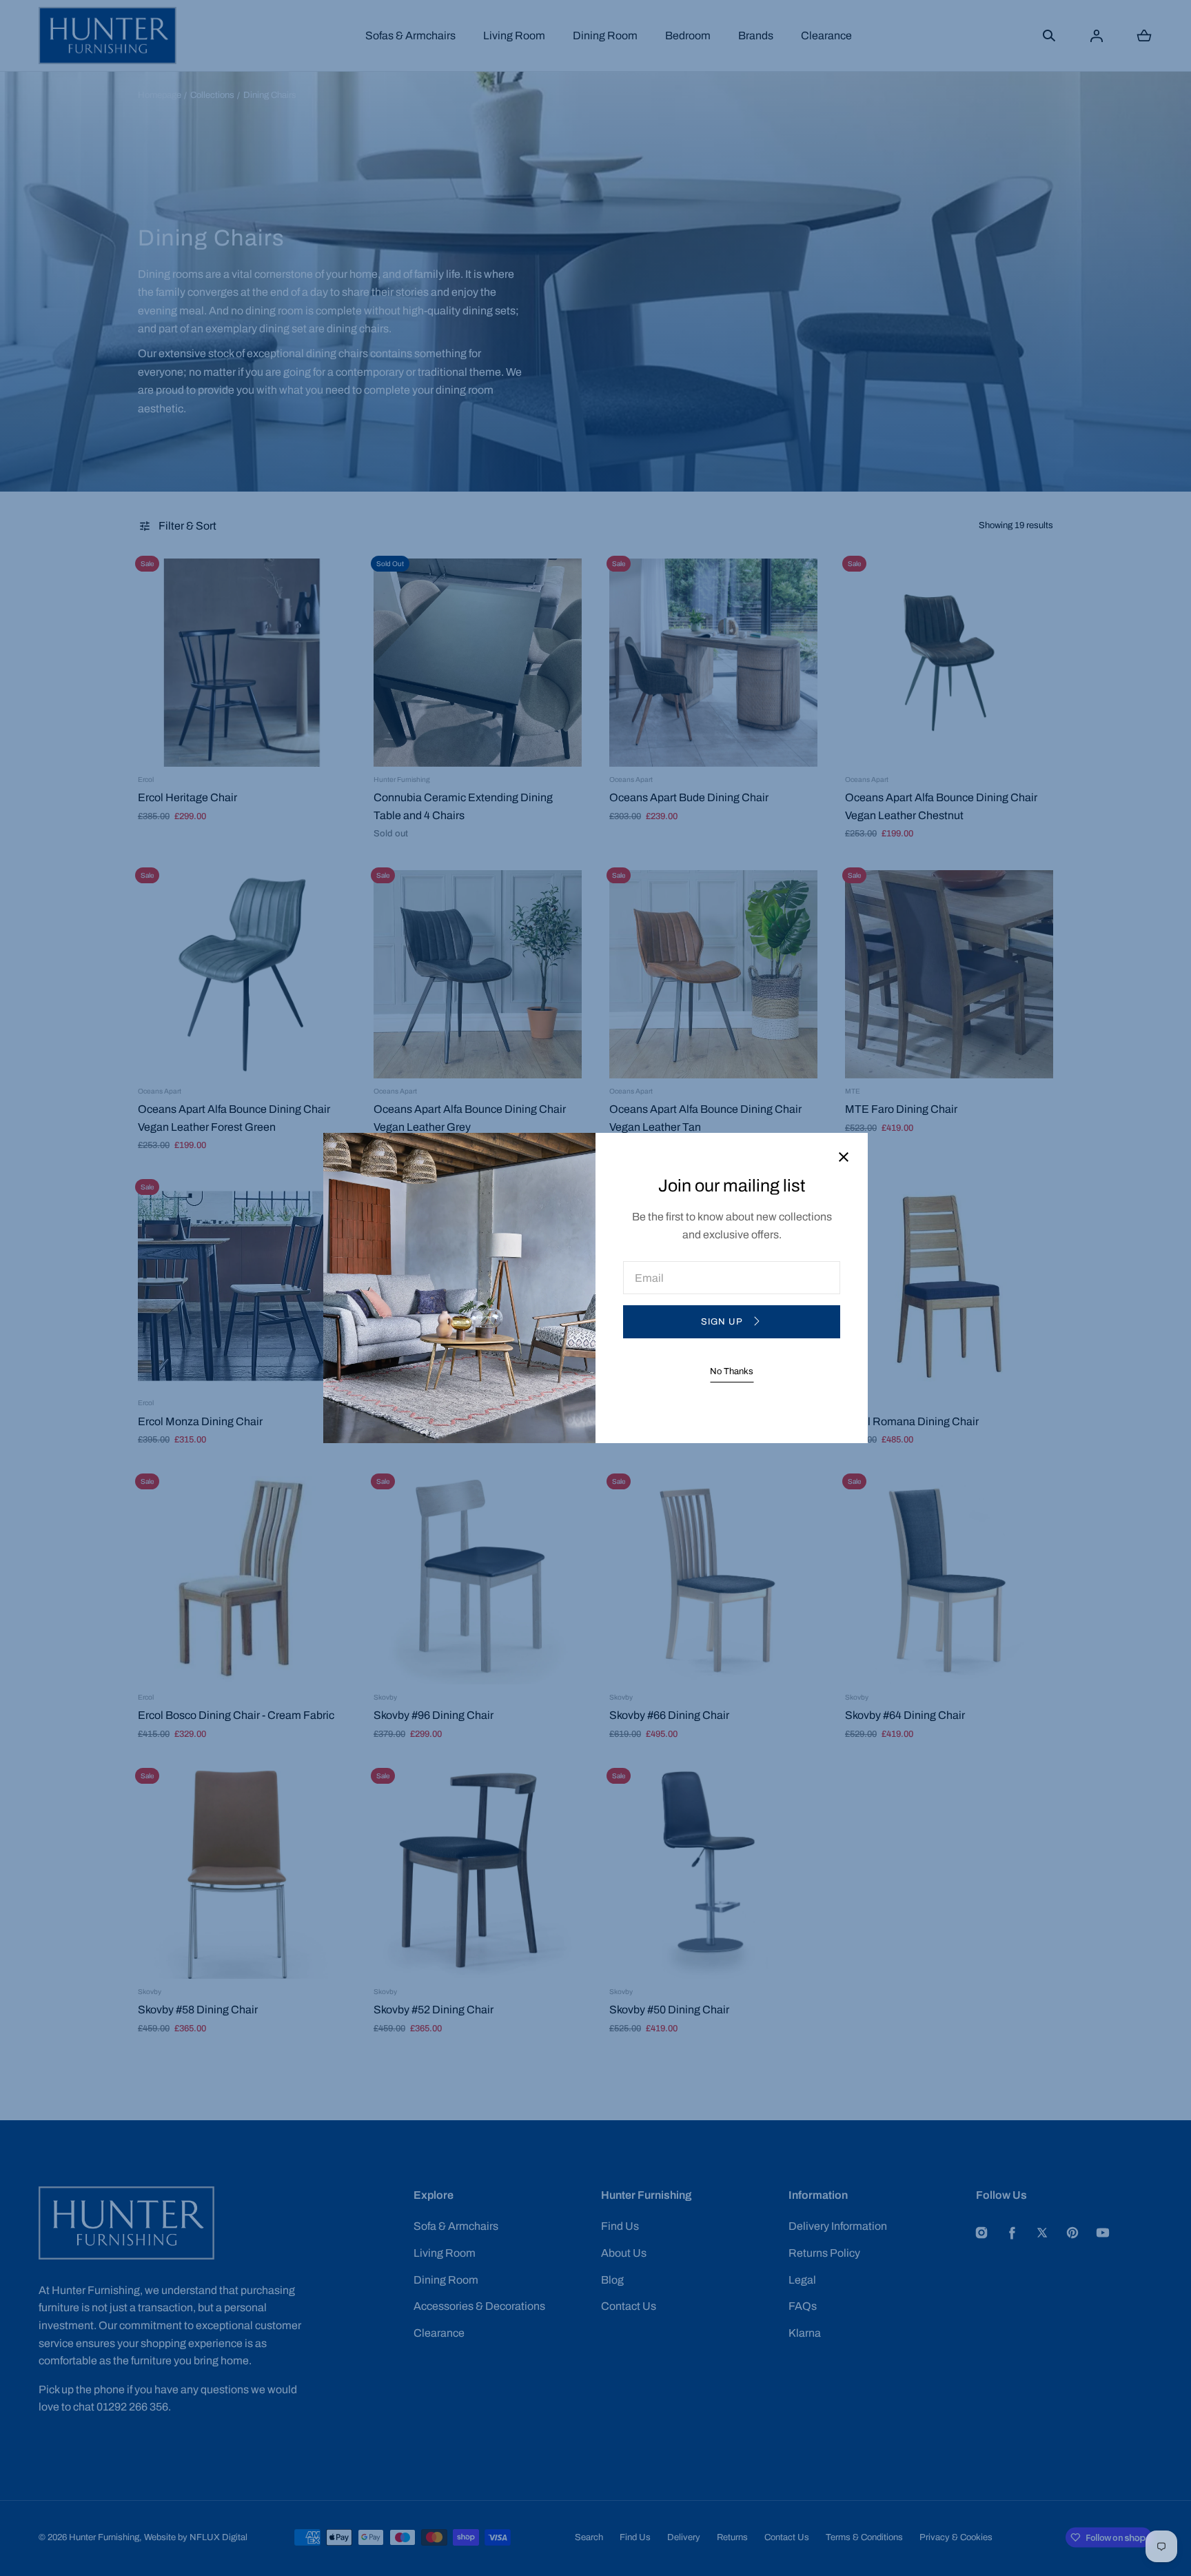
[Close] (844, 1158)
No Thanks (732, 1371)
